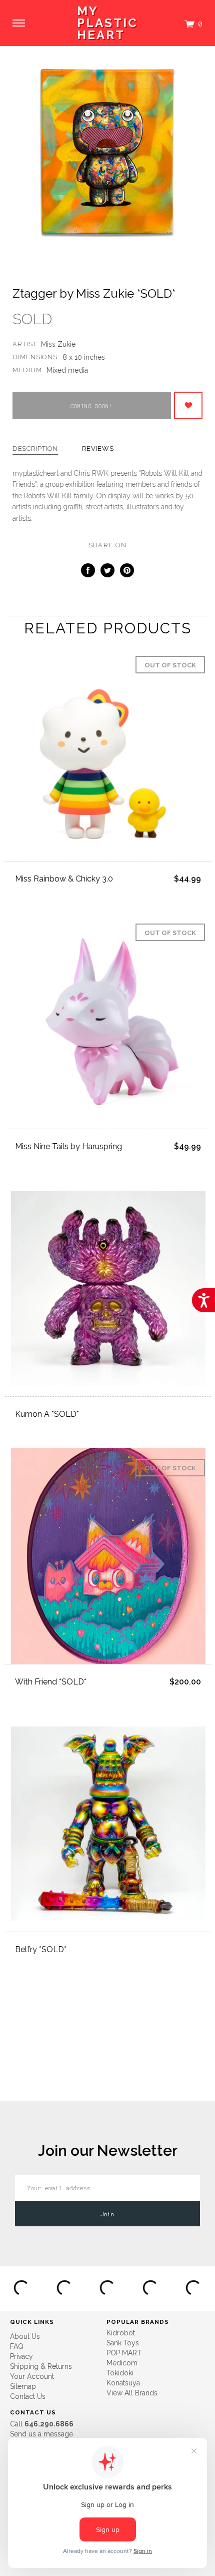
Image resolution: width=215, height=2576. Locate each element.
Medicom (122, 2363)
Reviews (98, 449)
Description (35, 449)
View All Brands (132, 2393)
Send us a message (41, 2434)
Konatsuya (123, 2383)
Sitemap (23, 2386)
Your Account (32, 2376)
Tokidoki (120, 2373)
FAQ (17, 2346)
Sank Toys (123, 2343)
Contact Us (28, 2396)
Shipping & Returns (41, 2366)
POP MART (124, 2353)
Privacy (21, 2356)
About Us (25, 2336)
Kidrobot (121, 2333)
